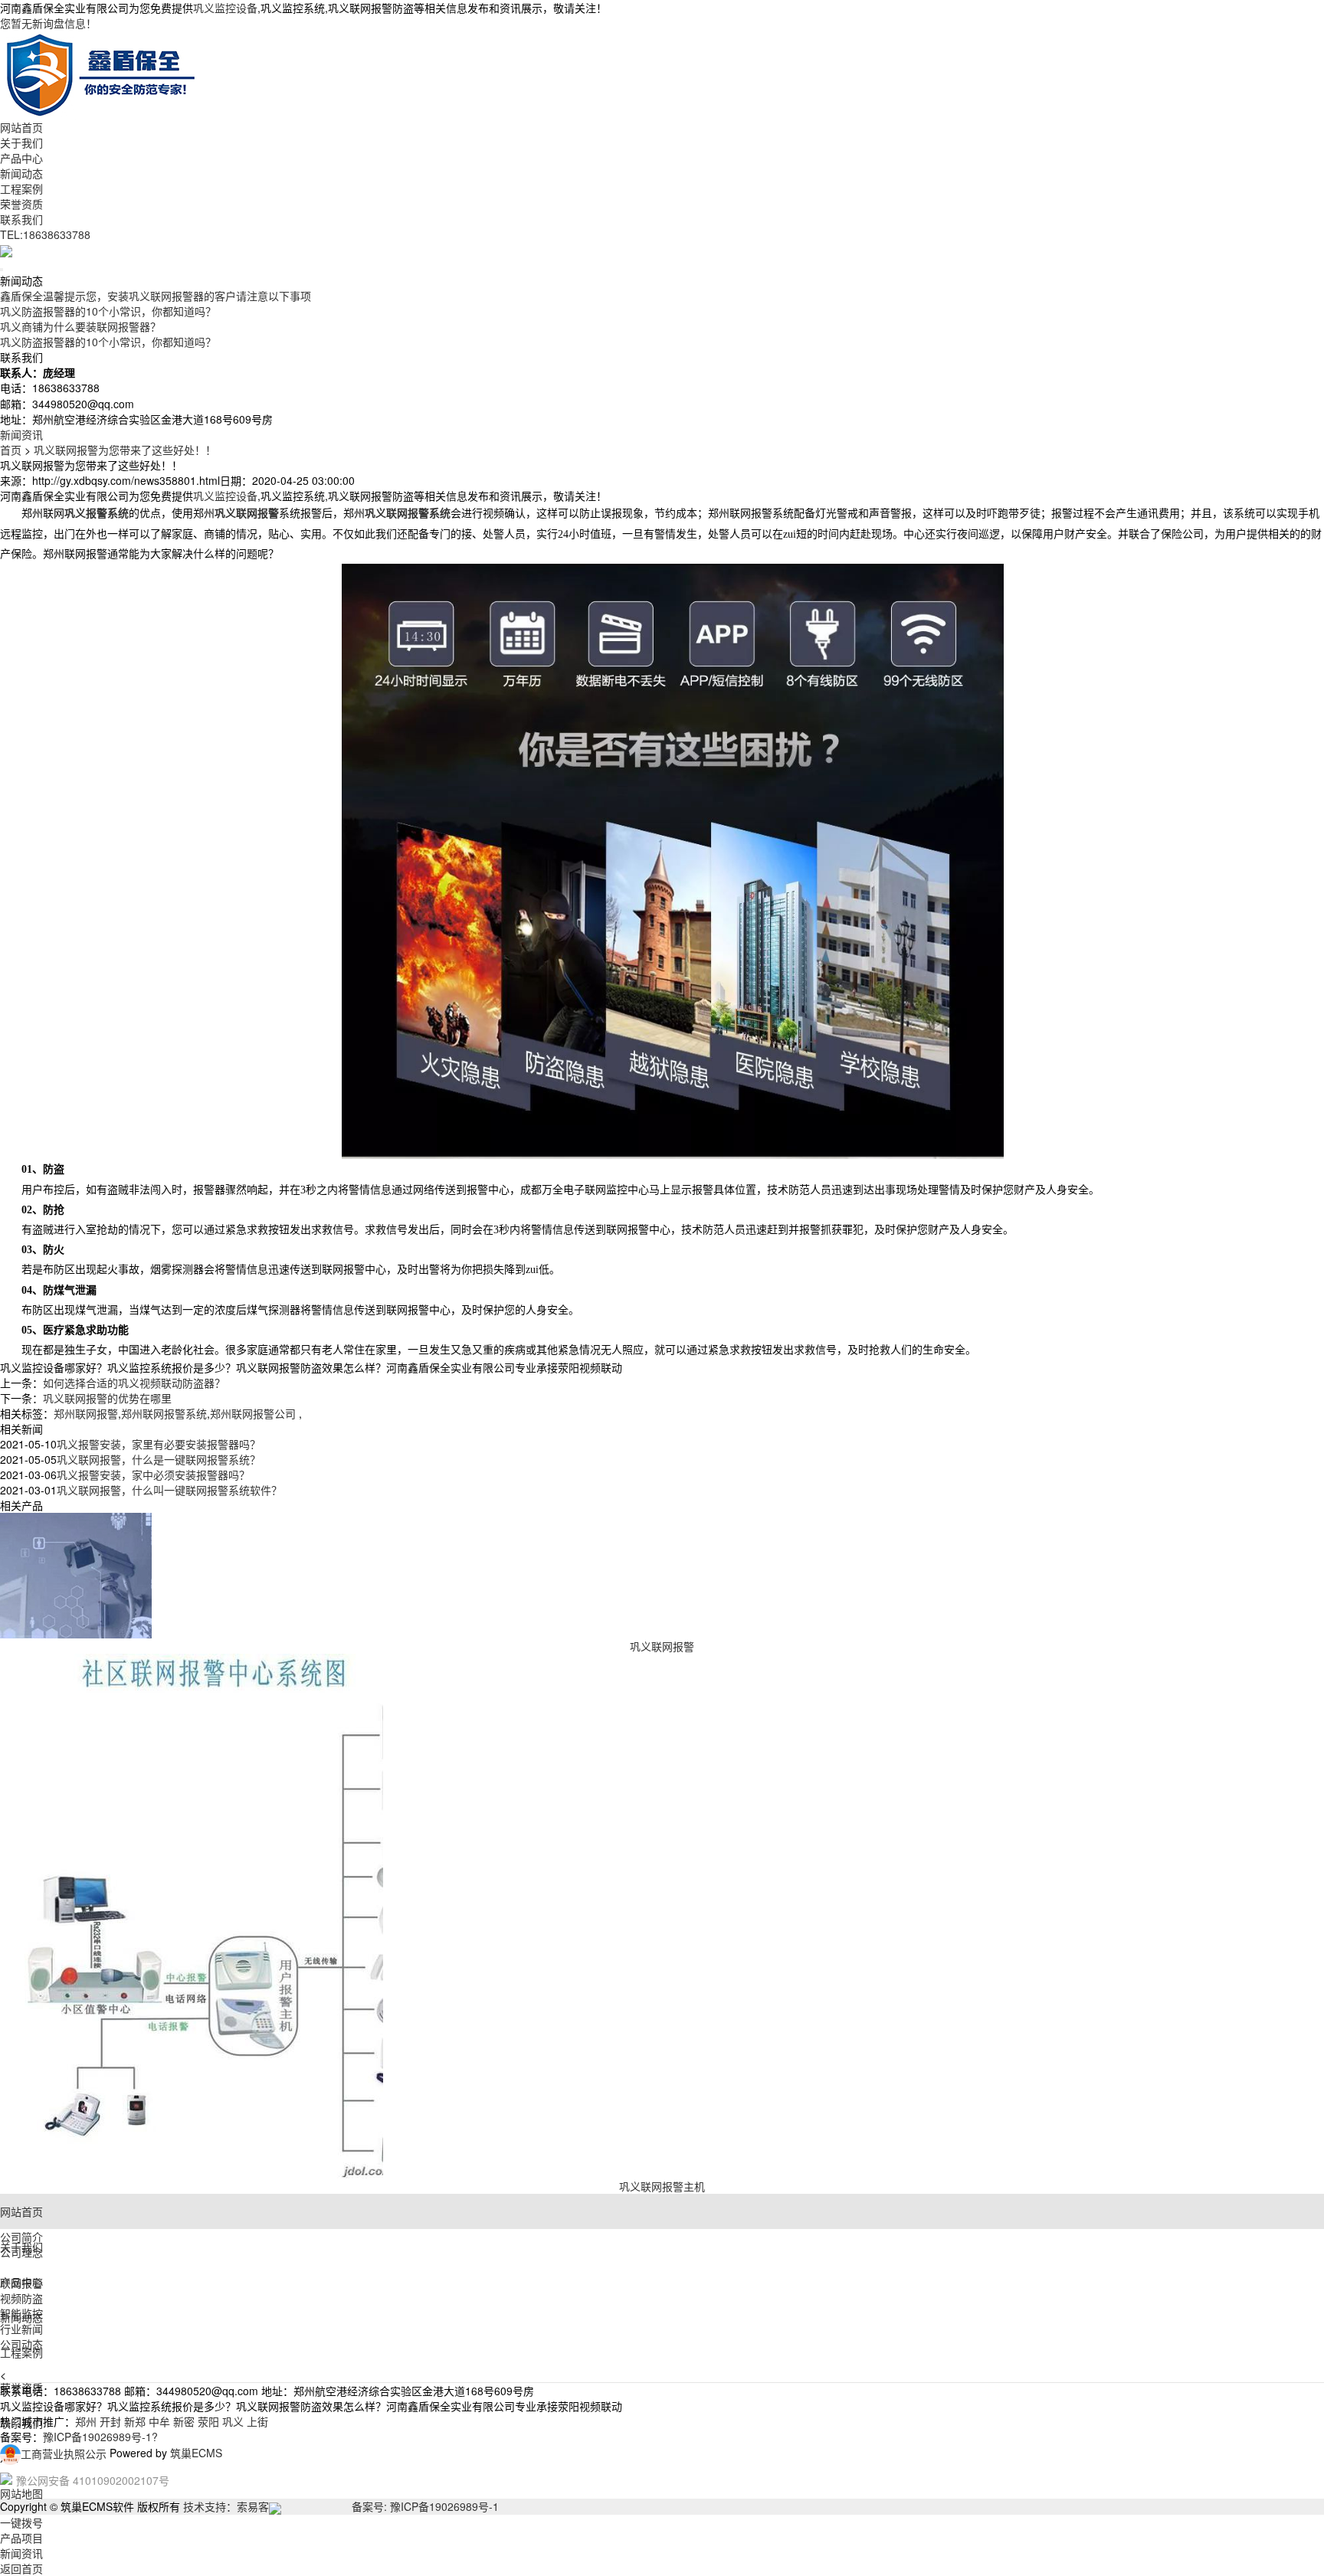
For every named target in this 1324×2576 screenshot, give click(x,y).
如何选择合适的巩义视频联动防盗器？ (134, 1383)
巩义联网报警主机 (662, 2186)
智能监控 (21, 2313)
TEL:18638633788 (45, 234)
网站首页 (21, 127)
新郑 (135, 2421)
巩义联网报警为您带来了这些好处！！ (125, 450)
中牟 (159, 2421)
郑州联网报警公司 (254, 1413)
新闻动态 (21, 173)
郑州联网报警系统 (164, 1413)
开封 (110, 2421)
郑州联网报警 (86, 1413)
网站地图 (21, 2493)
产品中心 (21, 158)
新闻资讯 (21, 434)
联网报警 (21, 2283)
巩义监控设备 (225, 8)
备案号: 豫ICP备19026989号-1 (425, 2506)
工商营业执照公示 (64, 2453)
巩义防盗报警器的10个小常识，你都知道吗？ (108, 311)
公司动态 (21, 2344)
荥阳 (208, 2421)
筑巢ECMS (196, 2453)
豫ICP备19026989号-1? (100, 2437)
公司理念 (21, 2252)
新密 (184, 2421)
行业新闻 (21, 2329)
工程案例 (21, 188)
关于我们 (21, 142)
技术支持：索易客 (226, 2506)
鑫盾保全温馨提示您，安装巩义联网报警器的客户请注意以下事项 (156, 296)
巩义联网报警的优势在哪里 (107, 1398)
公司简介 (21, 2237)
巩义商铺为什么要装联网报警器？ (80, 326)
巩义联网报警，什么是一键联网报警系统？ (159, 1459)
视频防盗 (21, 2298)
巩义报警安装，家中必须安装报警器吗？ (153, 1475)
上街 (257, 2421)
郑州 (86, 2421)
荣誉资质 (21, 204)
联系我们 (21, 219)
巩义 (233, 2421)
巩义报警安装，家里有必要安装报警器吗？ (159, 1444)
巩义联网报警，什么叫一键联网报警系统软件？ (169, 1490)
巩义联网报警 (662, 1646)
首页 (11, 450)
